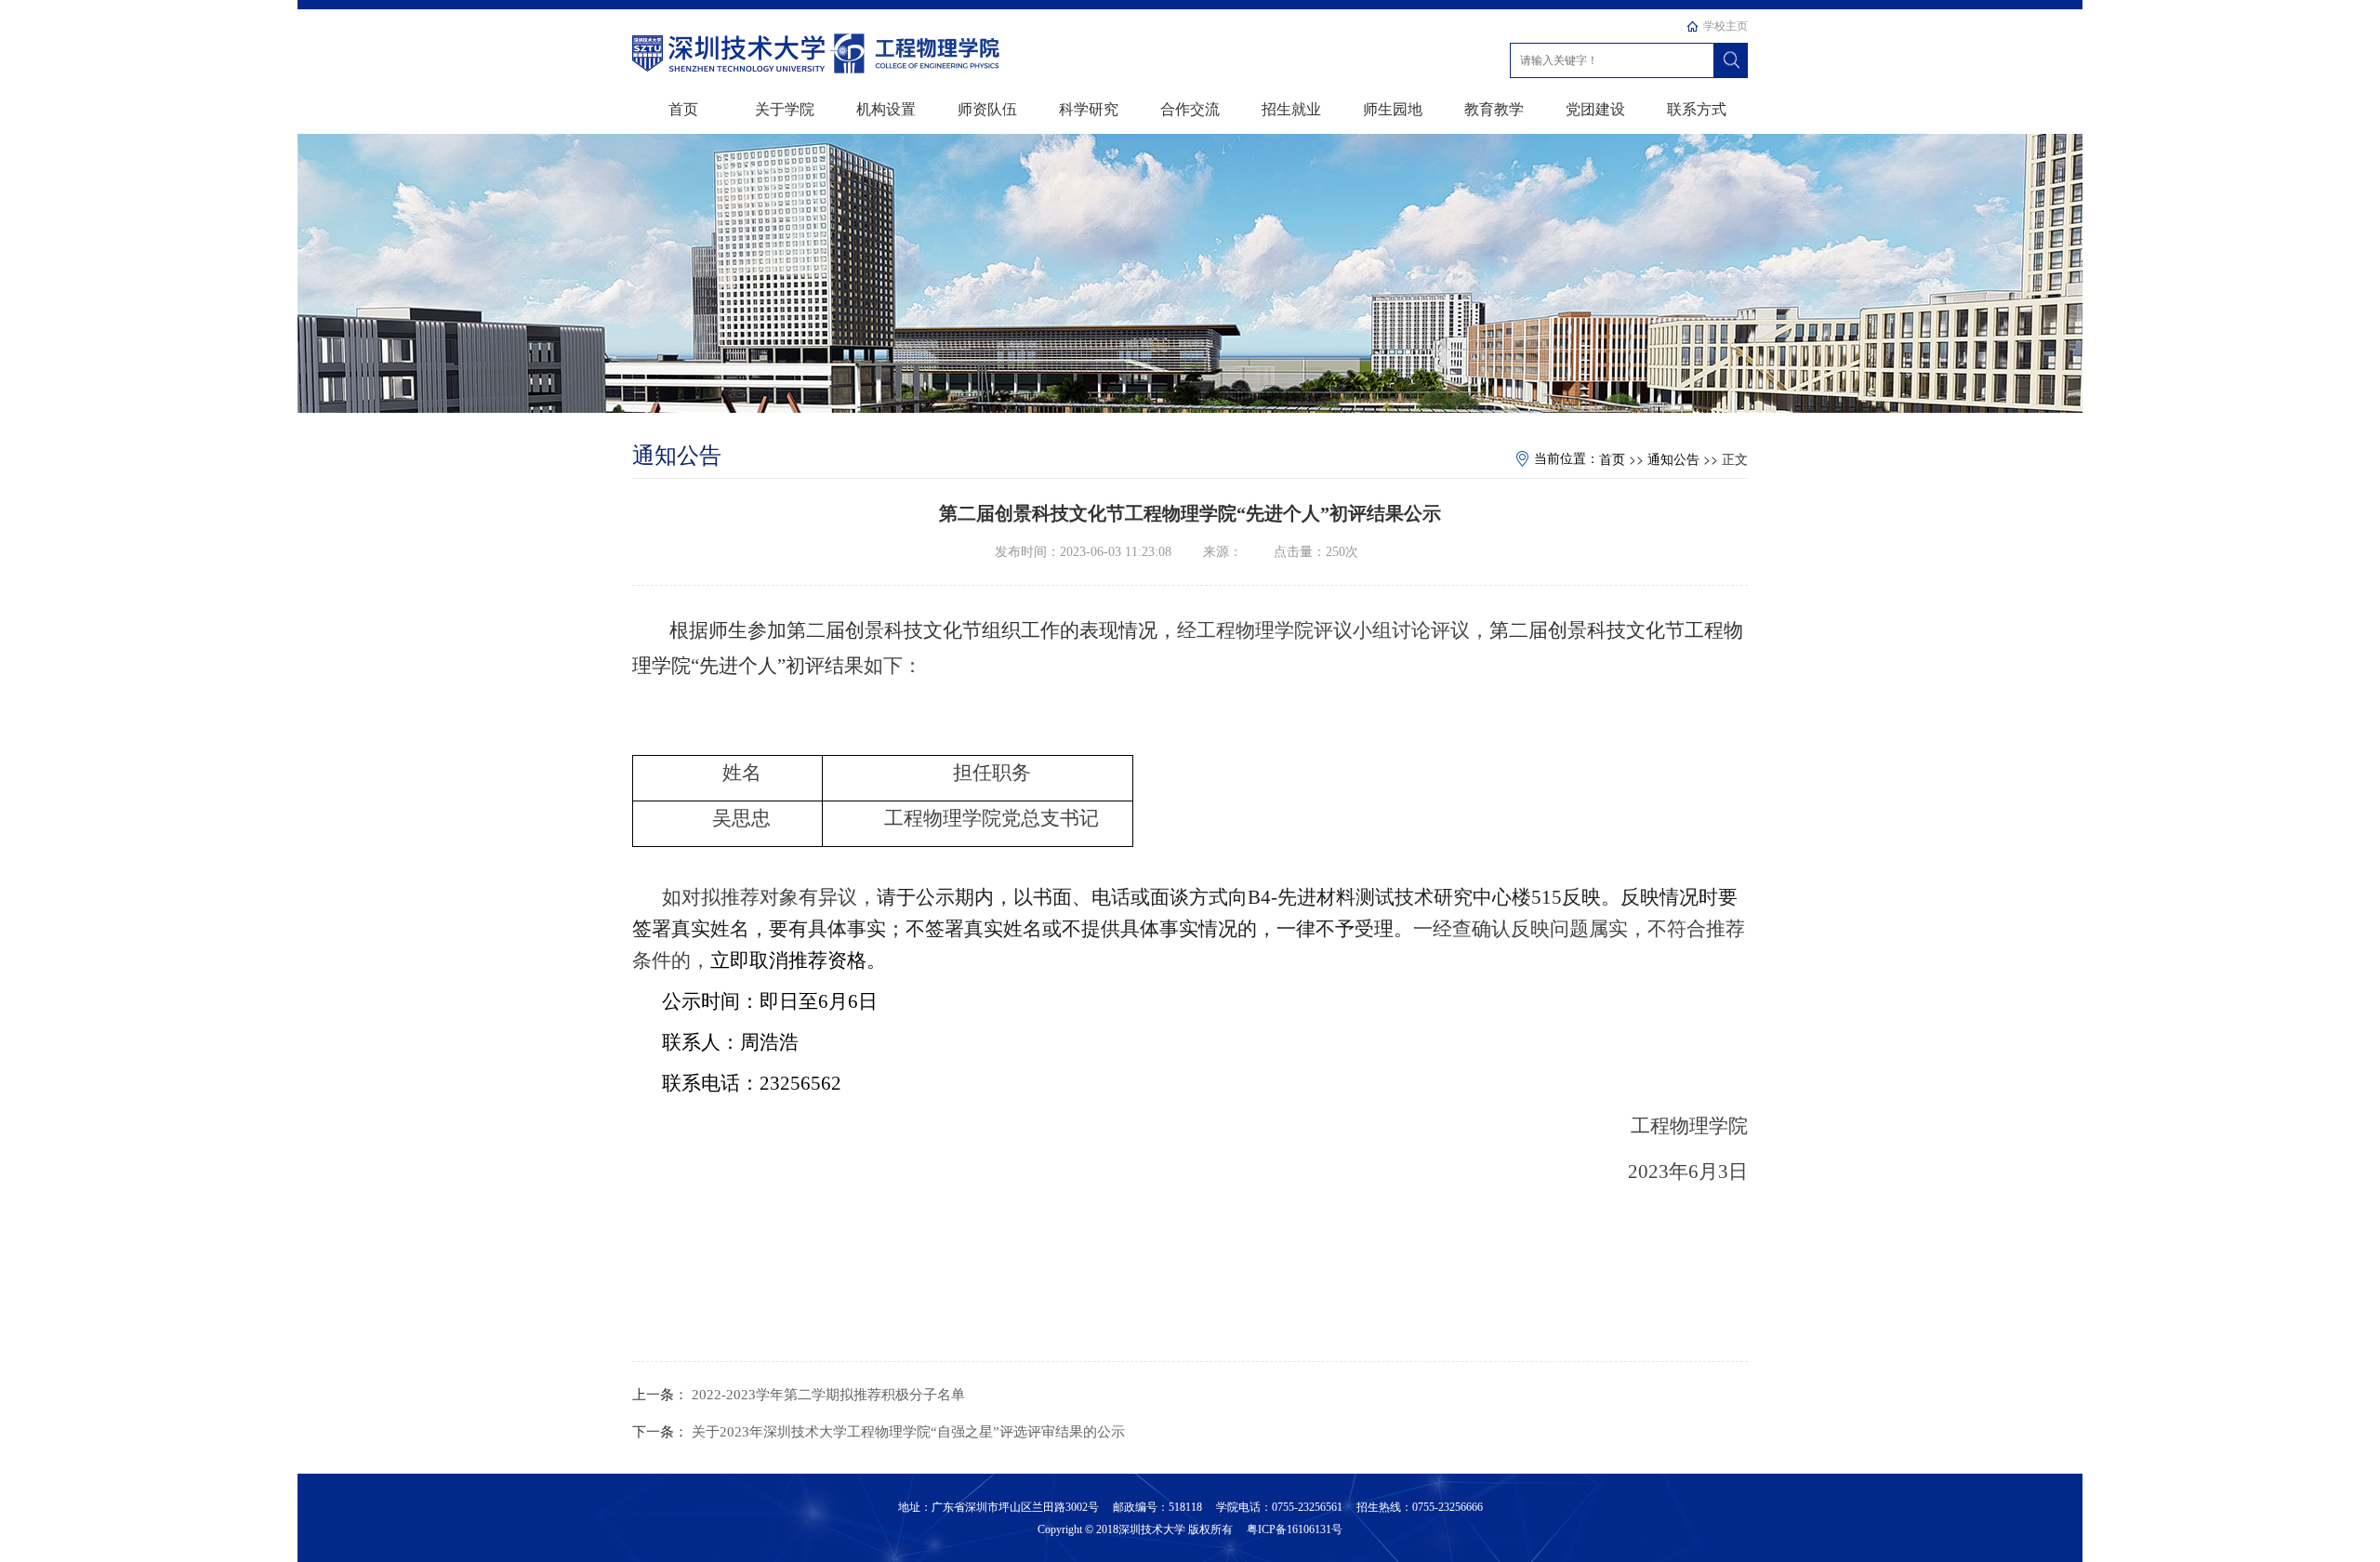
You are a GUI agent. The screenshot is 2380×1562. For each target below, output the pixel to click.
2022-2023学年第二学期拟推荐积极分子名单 (828, 1395)
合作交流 (1190, 108)
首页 (683, 108)
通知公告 (1673, 460)
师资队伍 (987, 108)
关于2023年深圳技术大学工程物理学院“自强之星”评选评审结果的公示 (908, 1432)
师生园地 (1393, 108)
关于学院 (785, 108)
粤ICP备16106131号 (1293, 1529)
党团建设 (1595, 108)
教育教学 (1494, 108)
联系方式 (1697, 108)
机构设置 (886, 108)
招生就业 (1291, 108)
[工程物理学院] (730, 51)
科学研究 (1089, 108)
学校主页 (1725, 26)
